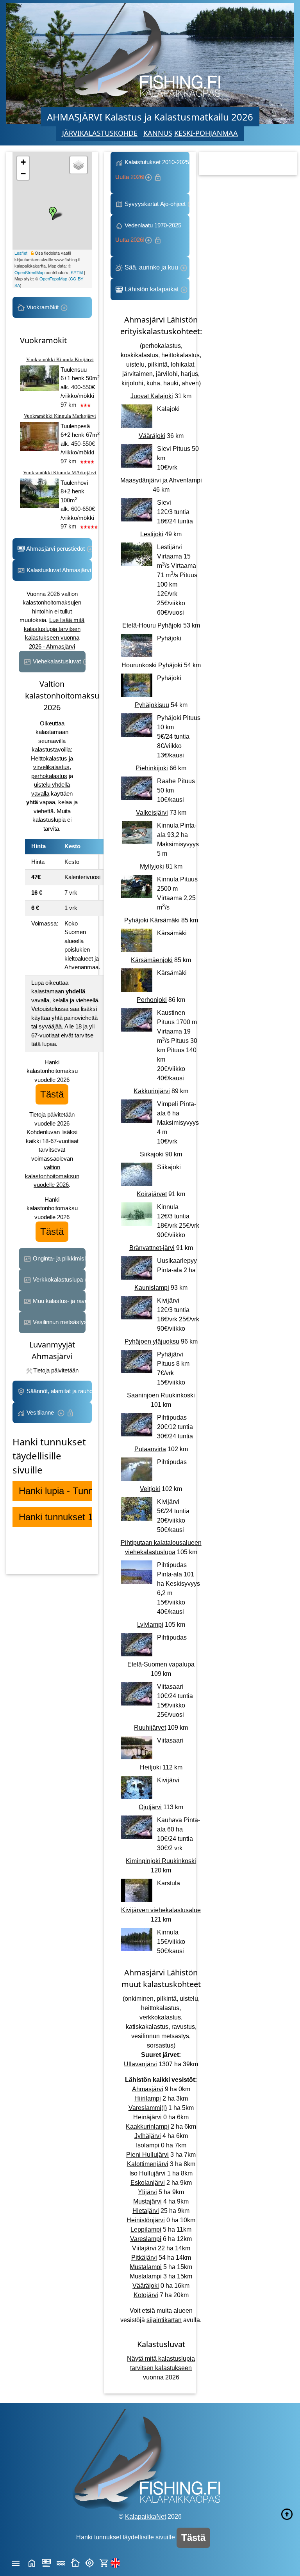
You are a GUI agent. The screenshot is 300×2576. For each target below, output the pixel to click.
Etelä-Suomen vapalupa (161, 1664)
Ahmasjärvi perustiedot (56, 549)
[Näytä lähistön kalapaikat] (90, 2562)
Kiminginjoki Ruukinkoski (161, 1861)
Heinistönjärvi (146, 2220)
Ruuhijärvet (150, 1728)
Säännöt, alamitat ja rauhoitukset (58, 1391)
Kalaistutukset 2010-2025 (153, 169)
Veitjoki (150, 1489)
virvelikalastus (51, 767)
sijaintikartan (164, 2320)
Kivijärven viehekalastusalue (161, 1910)
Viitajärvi (144, 2248)
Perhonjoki (152, 1000)
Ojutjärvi (150, 1807)
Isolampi (148, 2145)
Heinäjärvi (147, 2117)
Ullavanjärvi (140, 2064)
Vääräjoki (152, 436)
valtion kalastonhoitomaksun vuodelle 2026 (52, 1176)
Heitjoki (150, 1767)
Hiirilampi (148, 2098)
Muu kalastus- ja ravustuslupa (58, 1301)
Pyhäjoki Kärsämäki (152, 920)
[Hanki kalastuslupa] (104, 2562)
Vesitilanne (41, 1412)
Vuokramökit (43, 307)
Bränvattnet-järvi (152, 1248)
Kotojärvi (146, 2295)
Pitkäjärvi (144, 2258)
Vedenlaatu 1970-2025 (150, 233)
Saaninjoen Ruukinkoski (161, 1395)
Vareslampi (146, 2239)
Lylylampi (150, 1625)
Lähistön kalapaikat (152, 289)
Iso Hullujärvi (147, 2173)
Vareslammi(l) (148, 2108)
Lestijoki (152, 534)
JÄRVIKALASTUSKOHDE (100, 133)
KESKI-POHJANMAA (206, 133)
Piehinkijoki (152, 768)
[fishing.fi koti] (32, 2562)
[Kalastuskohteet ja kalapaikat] (46, 2562)
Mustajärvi (147, 2201)
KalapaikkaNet (146, 2517)
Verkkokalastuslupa (58, 1279)
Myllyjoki (152, 866)
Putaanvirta (150, 1449)
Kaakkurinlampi (147, 2127)
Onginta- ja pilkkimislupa (58, 1258)
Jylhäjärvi (148, 2136)
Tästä (52, 1094)
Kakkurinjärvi (152, 1091)
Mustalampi (146, 2267)
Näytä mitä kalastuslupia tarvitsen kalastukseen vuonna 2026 (161, 2368)
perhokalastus (49, 776)
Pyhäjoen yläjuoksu (152, 1341)
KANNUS (158, 133)
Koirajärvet (152, 1194)
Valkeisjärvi (152, 813)
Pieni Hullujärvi (147, 2155)
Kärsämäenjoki (152, 960)
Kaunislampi (152, 1288)
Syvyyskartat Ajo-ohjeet (155, 204)
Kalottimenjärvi (148, 2164)
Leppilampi (146, 2229)
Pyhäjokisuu (152, 705)
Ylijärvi (147, 2192)
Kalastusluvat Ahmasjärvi (58, 570)
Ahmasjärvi (148, 2089)
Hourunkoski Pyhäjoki (152, 665)
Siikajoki (152, 1154)
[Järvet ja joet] (61, 2562)
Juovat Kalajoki (152, 396)
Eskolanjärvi (148, 2183)
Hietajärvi (146, 2211)
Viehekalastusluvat (57, 661)
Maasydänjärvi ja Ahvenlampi (161, 480)
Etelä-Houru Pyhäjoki (152, 625)
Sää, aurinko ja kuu (151, 267)
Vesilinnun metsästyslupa (58, 1322)
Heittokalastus (49, 758)
